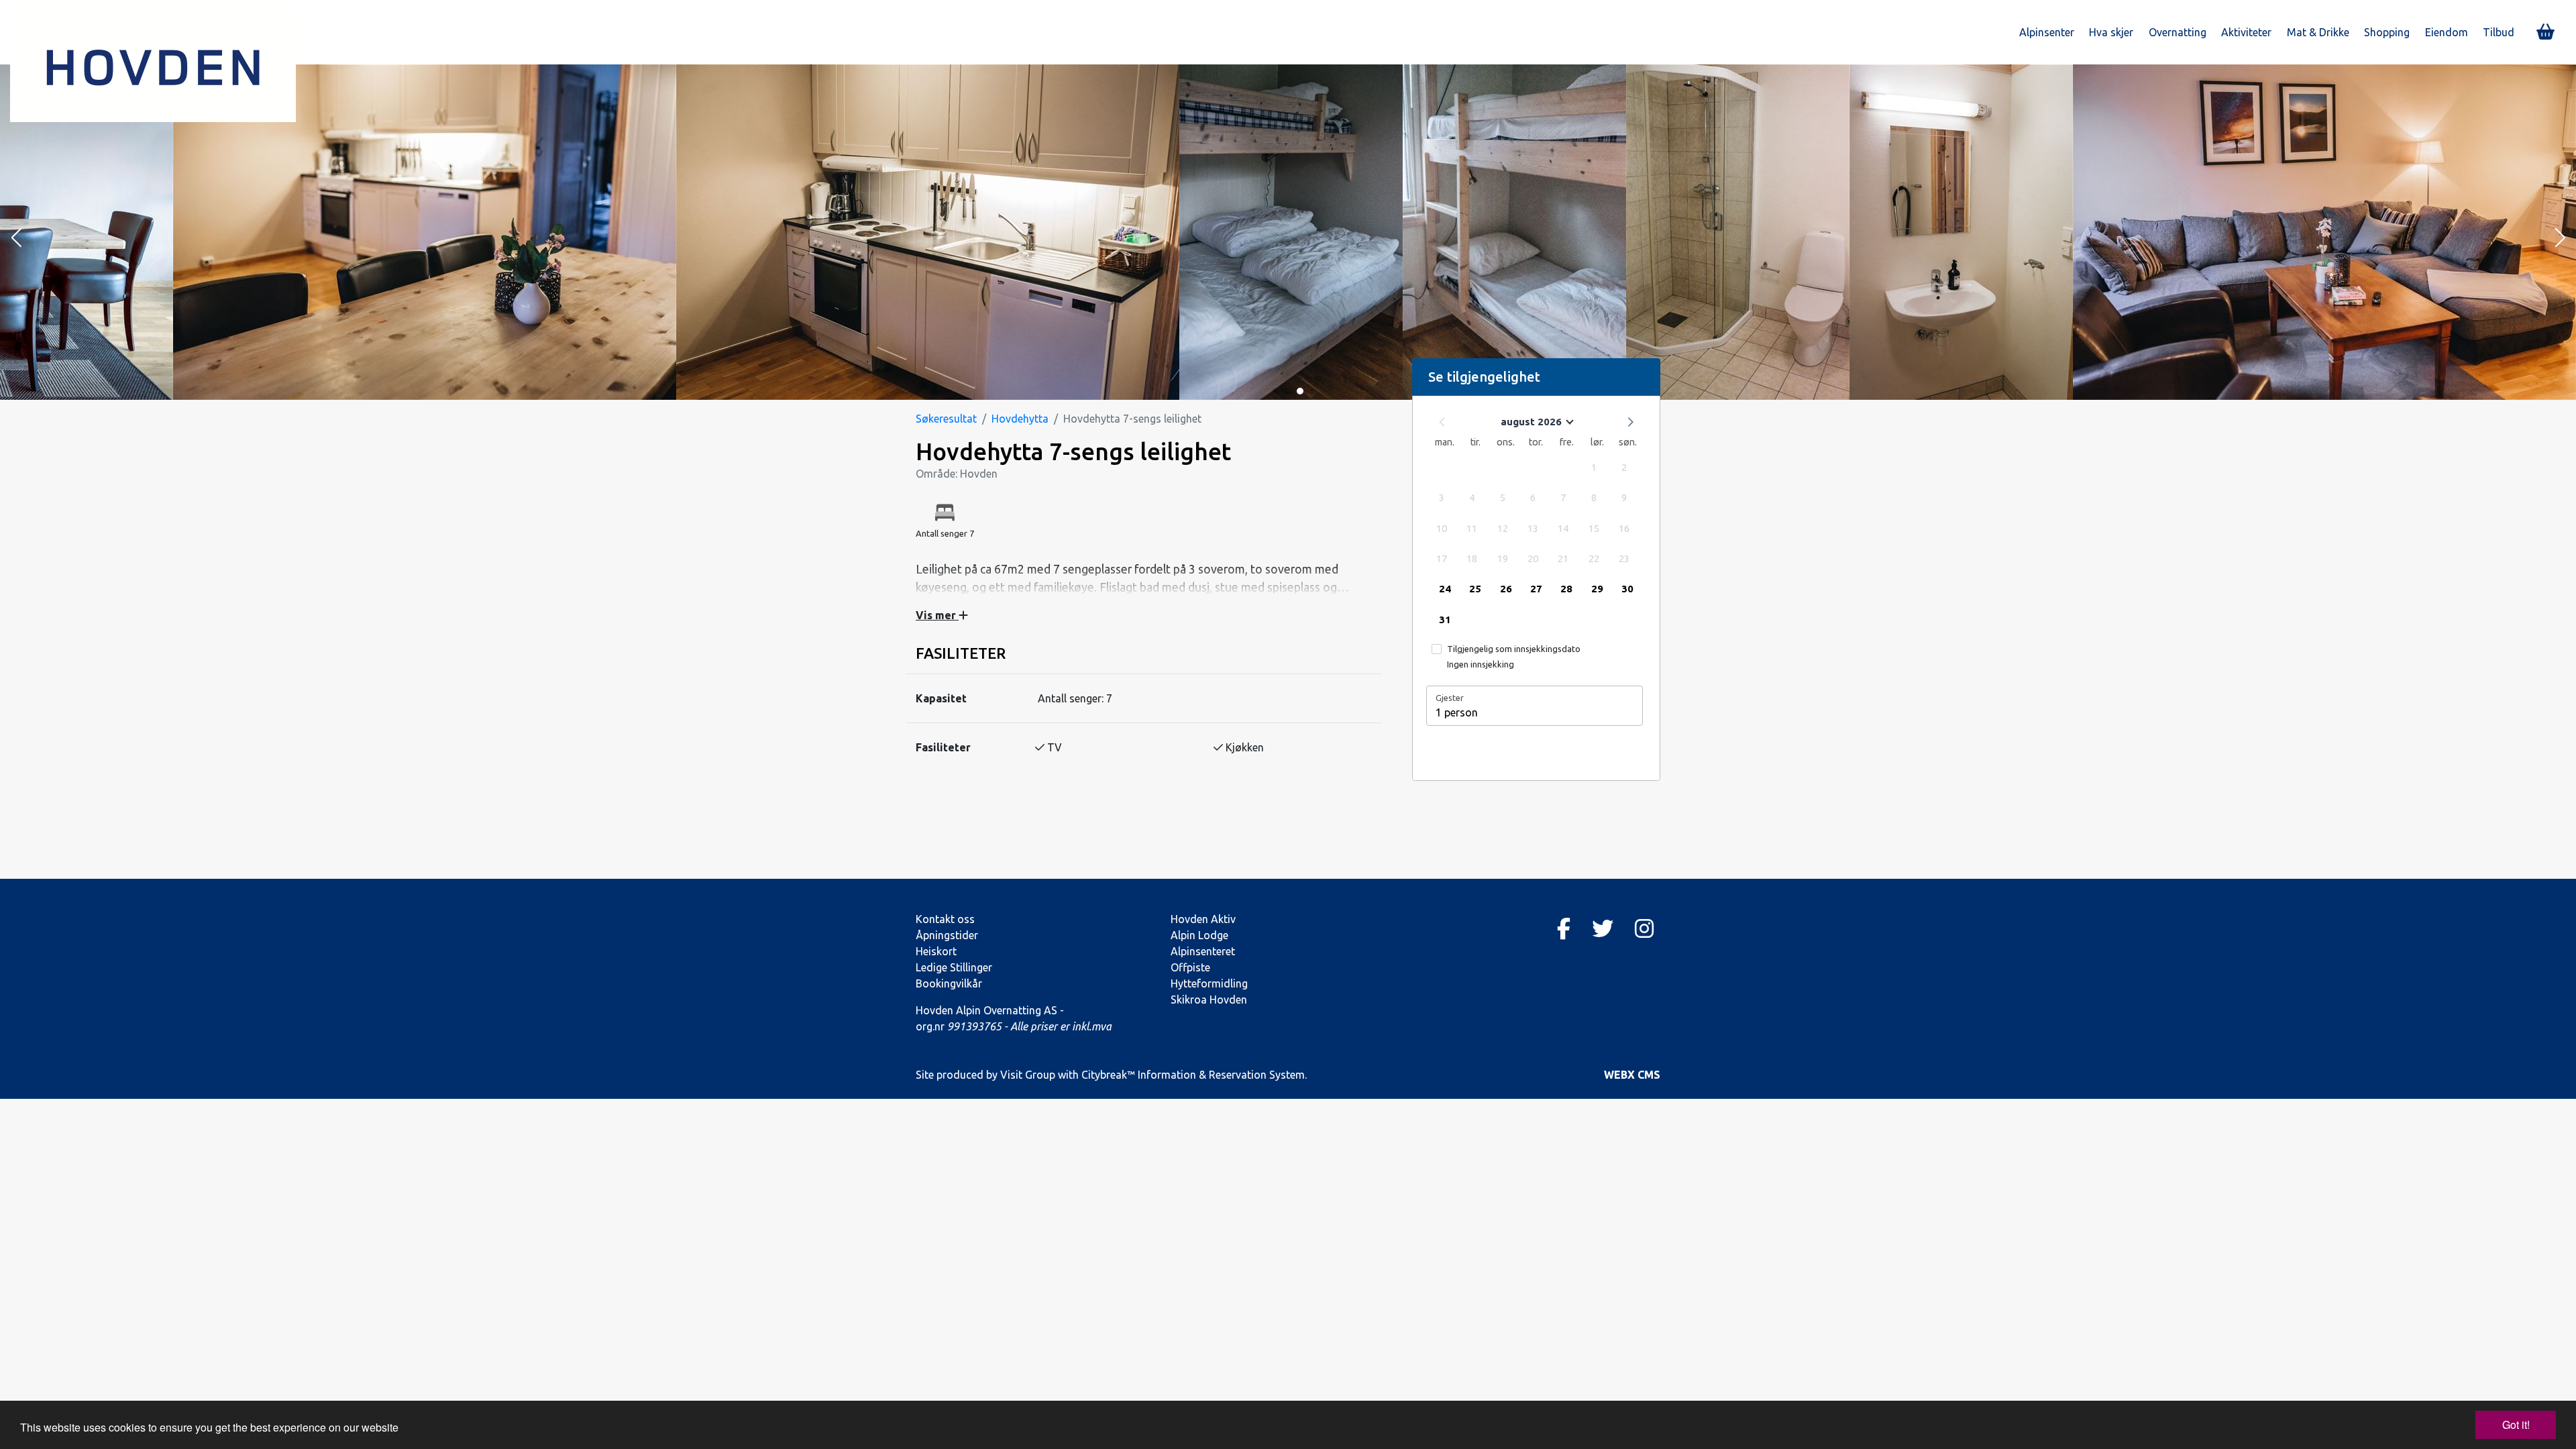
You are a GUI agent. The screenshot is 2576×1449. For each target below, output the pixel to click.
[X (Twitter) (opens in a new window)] (1603, 928)
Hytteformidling (1209, 983)
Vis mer (937, 615)
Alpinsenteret (1203, 951)
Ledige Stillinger (954, 967)
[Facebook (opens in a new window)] (1564, 928)
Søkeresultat (946, 419)
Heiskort (936, 951)
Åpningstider (947, 935)
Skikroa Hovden (1209, 1000)
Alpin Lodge (1199, 935)
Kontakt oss (945, 919)
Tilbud (2499, 32)
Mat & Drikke (2318, 32)
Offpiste (1190, 967)
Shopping (2387, 32)
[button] (16, 239)
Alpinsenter (2047, 32)
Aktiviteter (2246, 32)
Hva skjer (2111, 32)
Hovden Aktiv (1203, 919)
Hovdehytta (1020, 419)
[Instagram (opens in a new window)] (1644, 928)
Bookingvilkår (949, 983)
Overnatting (2178, 32)
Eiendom (2447, 32)
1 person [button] (1457, 712)
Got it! (2516, 1425)
